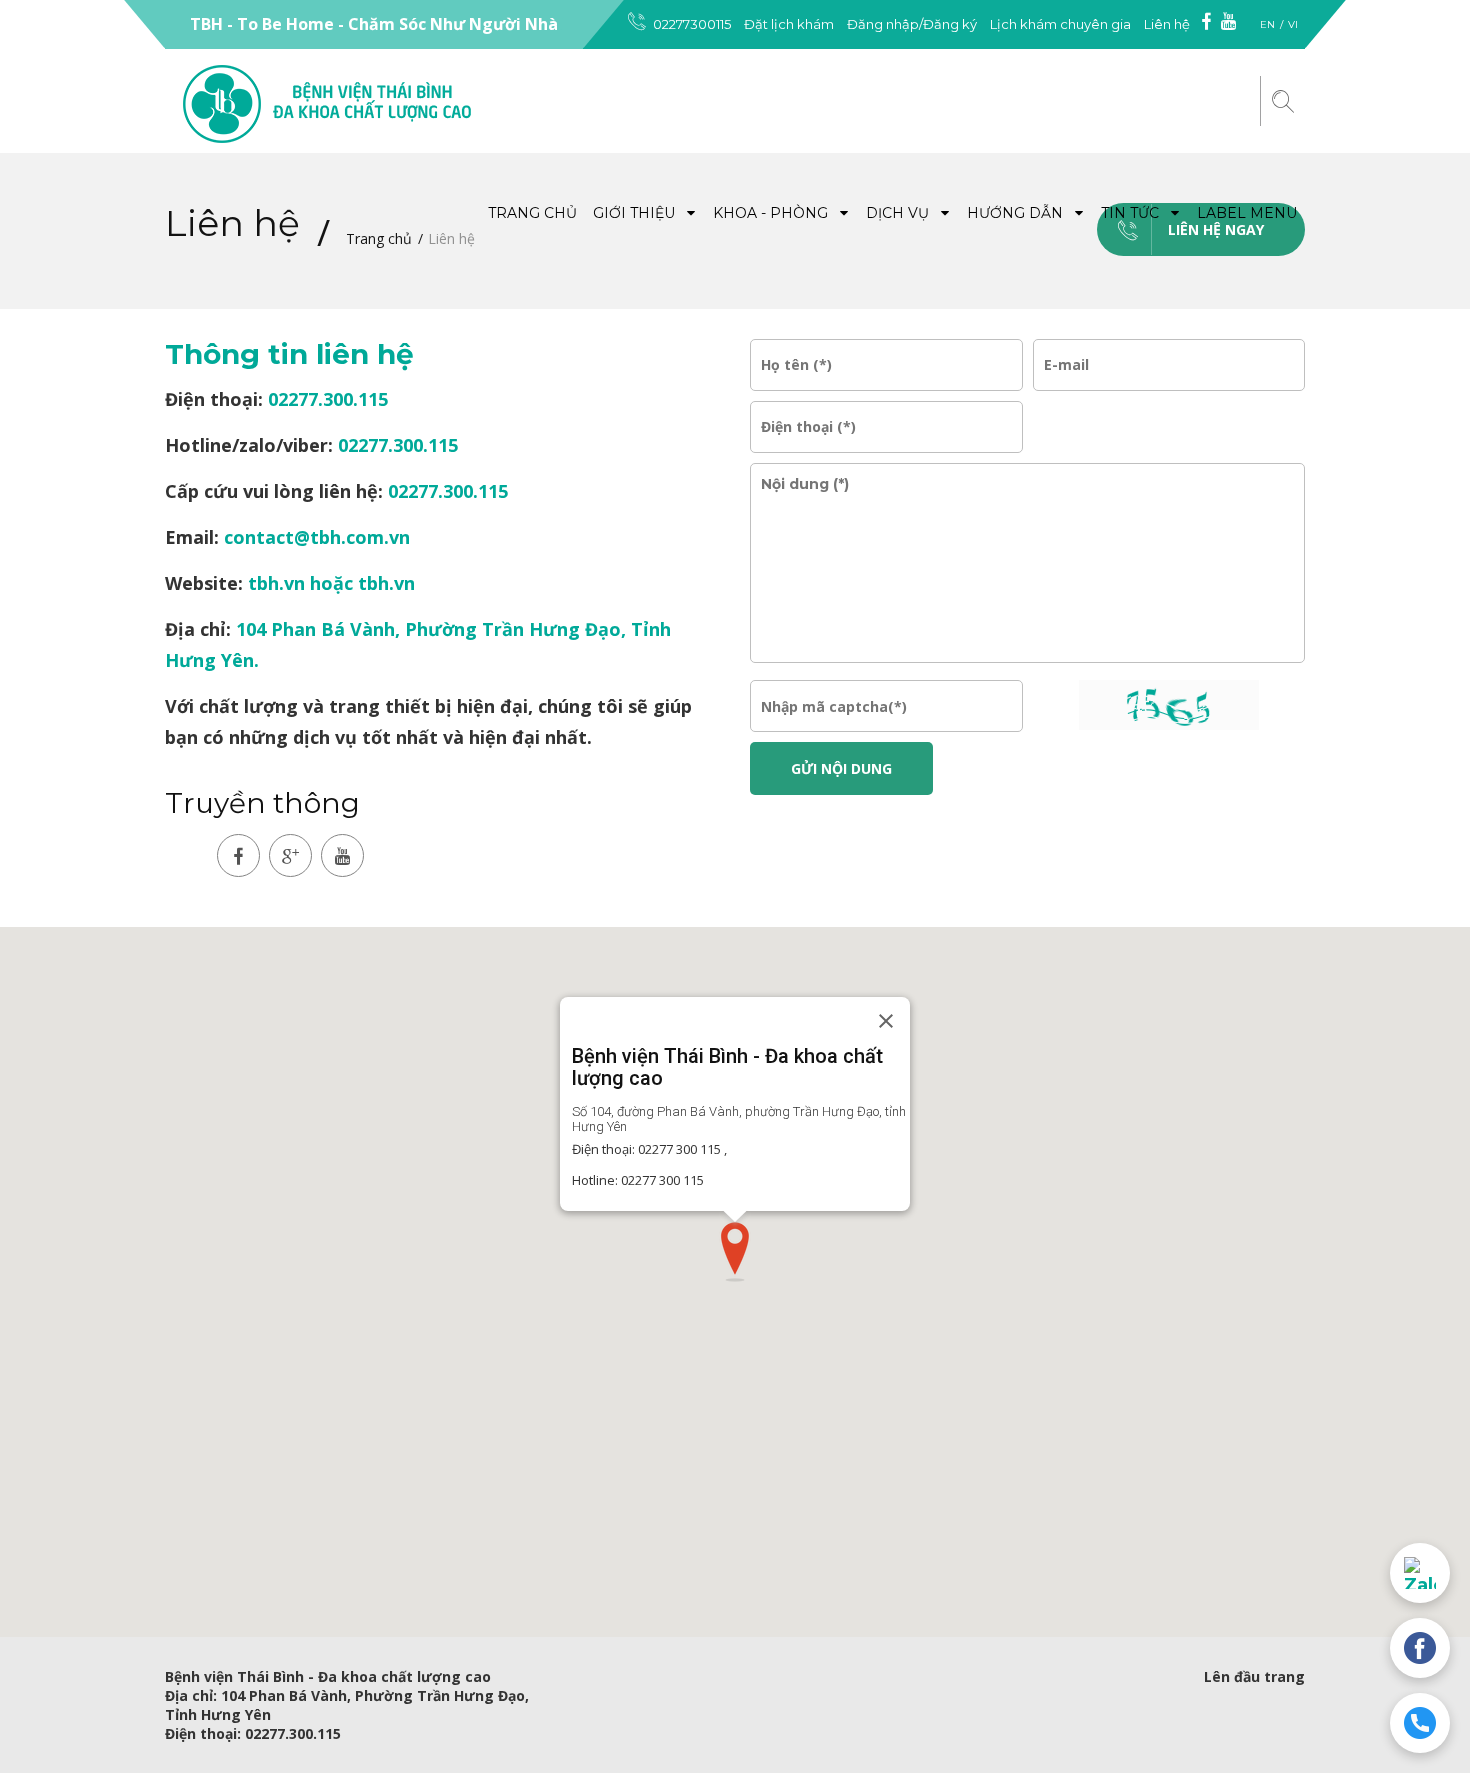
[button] (735, 1252)
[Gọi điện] (1420, 1723)
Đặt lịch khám (789, 24)
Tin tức (1132, 213)
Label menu (1247, 213)
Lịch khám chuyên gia (1060, 24)
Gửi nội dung (841, 768)
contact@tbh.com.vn (317, 537)
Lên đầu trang (1254, 1676)
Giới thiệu (636, 213)
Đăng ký (950, 24)
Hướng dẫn (1017, 213)
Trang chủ (532, 213)
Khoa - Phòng (772, 213)
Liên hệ (1167, 24)
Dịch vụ (899, 213)
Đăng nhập (883, 24)
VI (1293, 24)
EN (1267, 24)
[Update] (1169, 705)
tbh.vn (276, 583)
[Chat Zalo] (1420, 1573)
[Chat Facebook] (1420, 1648)
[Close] (886, 1021)
